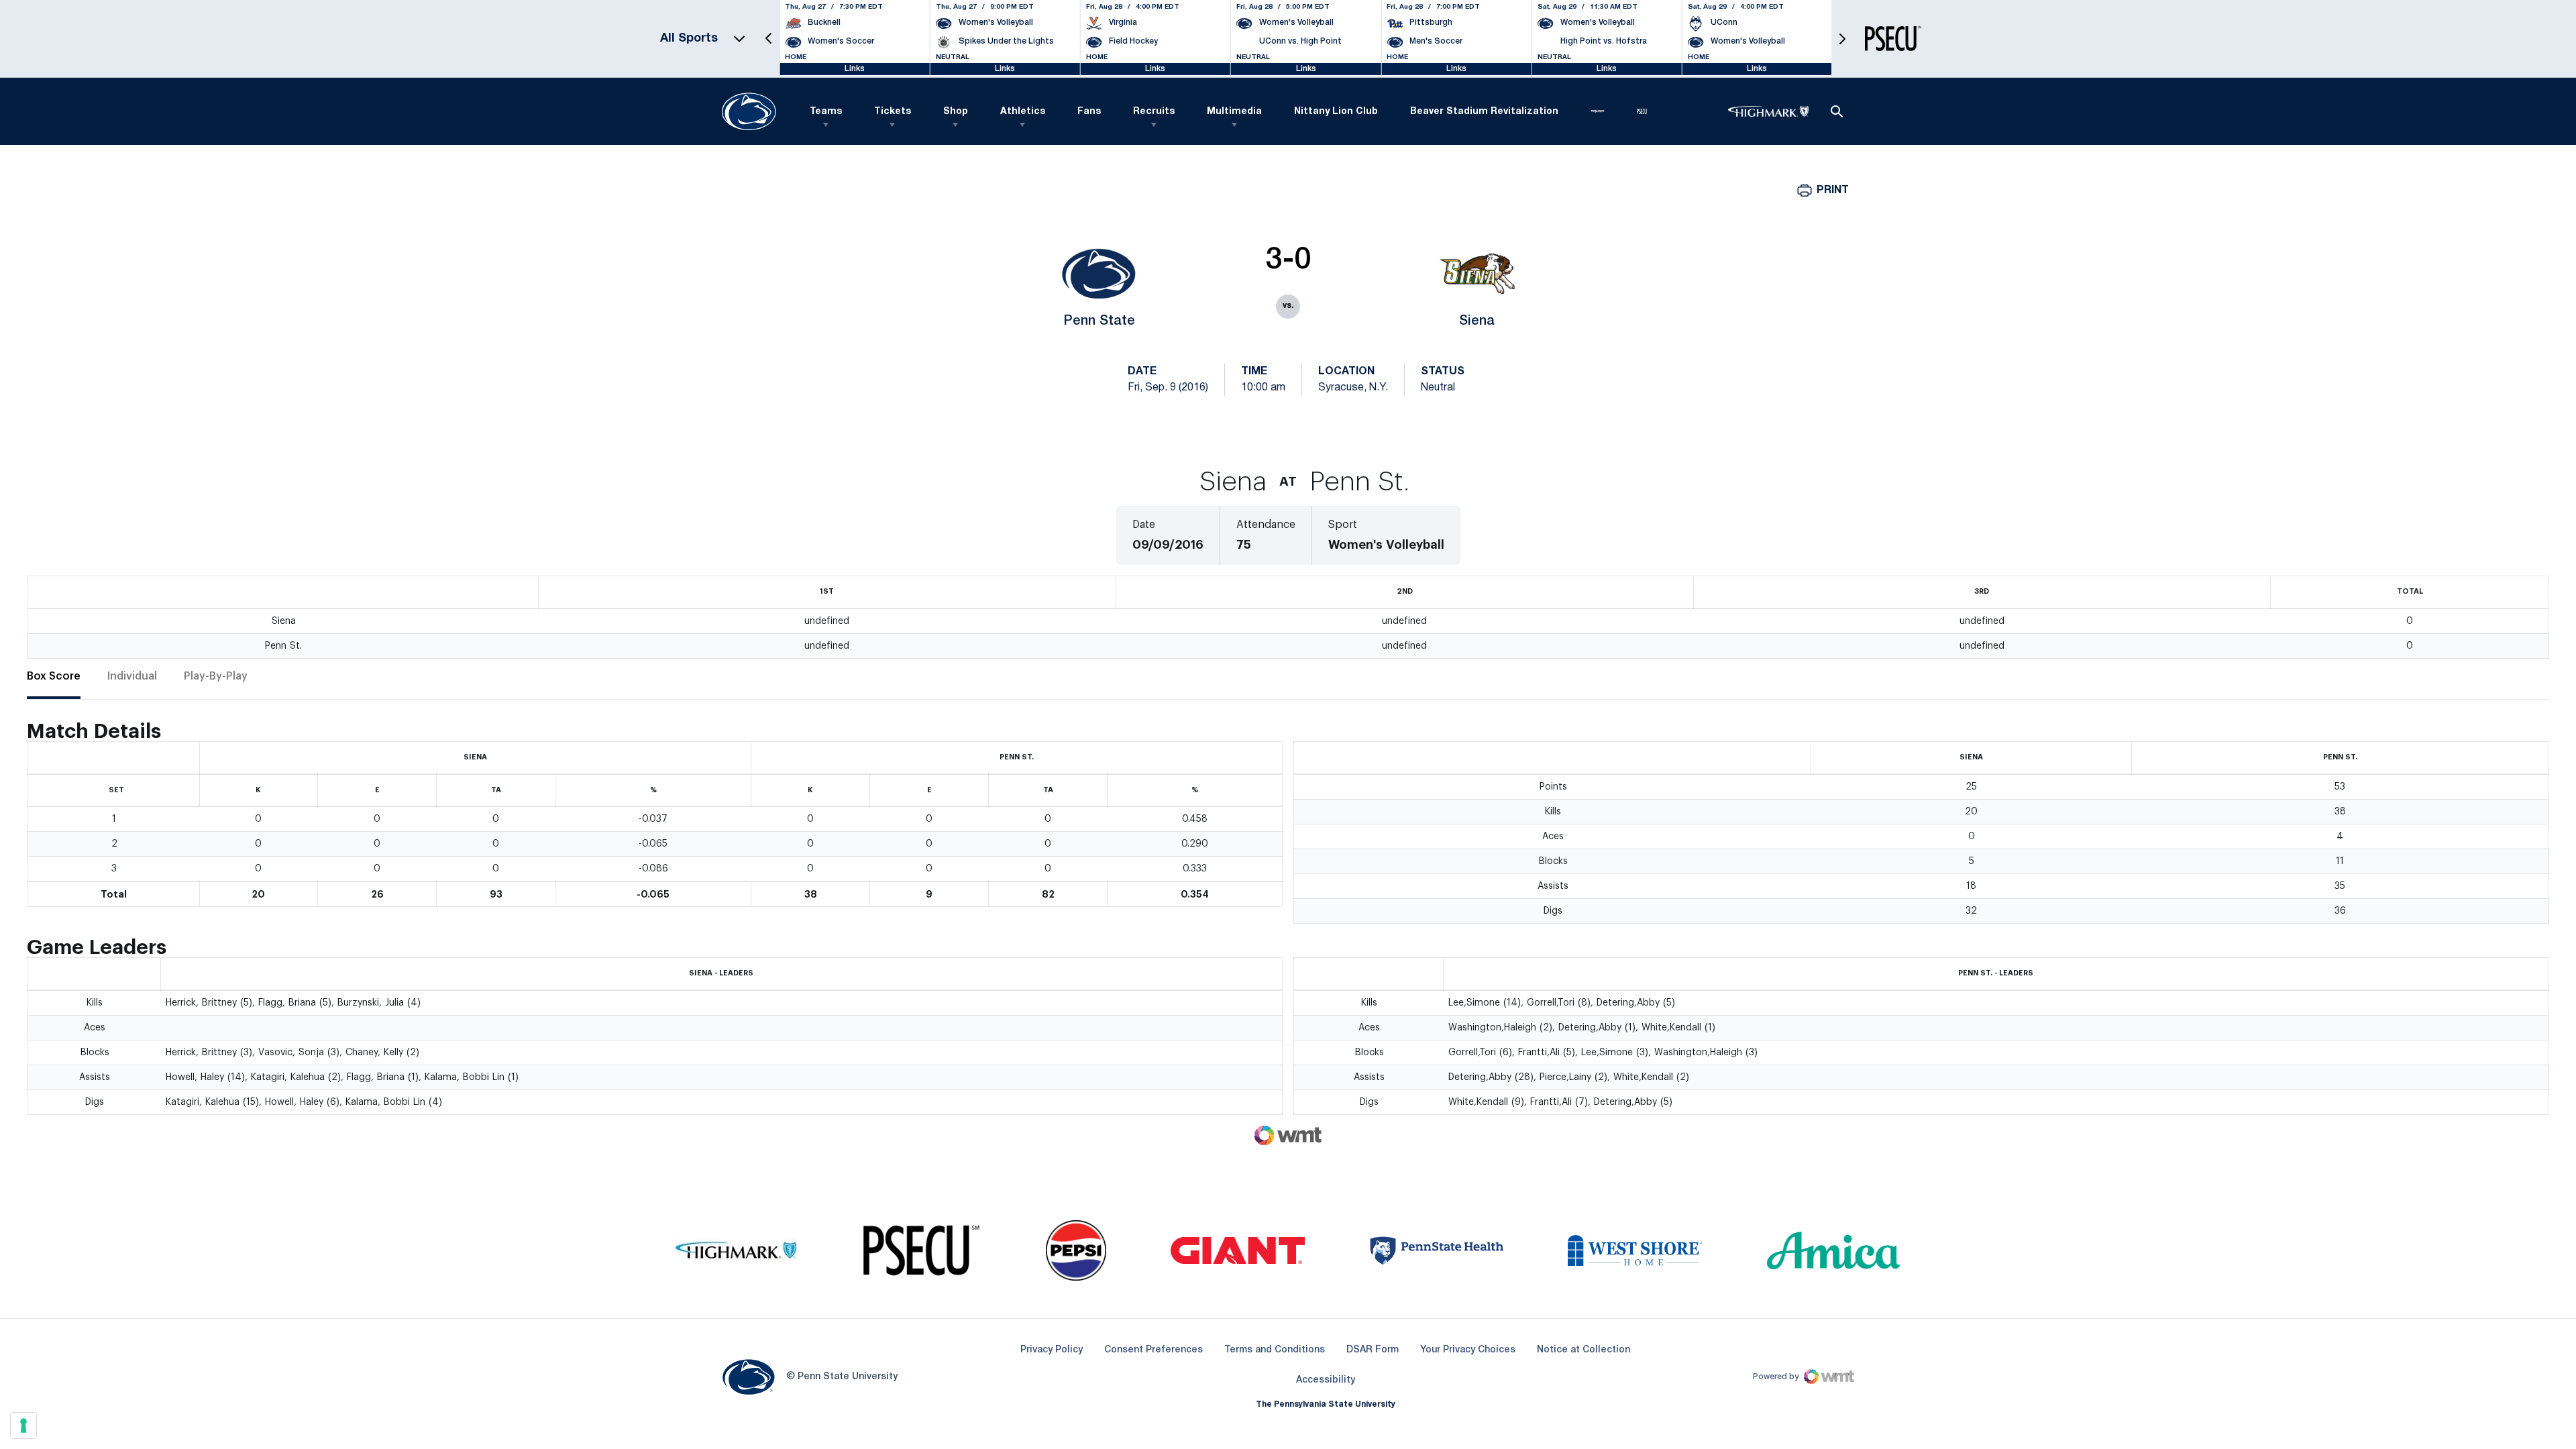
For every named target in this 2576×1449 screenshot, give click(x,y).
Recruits (1154, 112)
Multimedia (1234, 112)
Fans (1089, 112)
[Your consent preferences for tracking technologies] (23, 1426)
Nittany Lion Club (1336, 112)
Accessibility (1326, 1380)
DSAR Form (1373, 1350)
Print (1833, 191)
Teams (826, 112)
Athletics (1023, 112)
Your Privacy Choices (1468, 1350)
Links (855, 69)
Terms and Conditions (1275, 1350)
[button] (769, 39)
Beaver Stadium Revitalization (1484, 112)
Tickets (893, 112)
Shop (956, 112)
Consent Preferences (1153, 1350)
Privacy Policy (1052, 1350)
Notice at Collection (1584, 1350)
